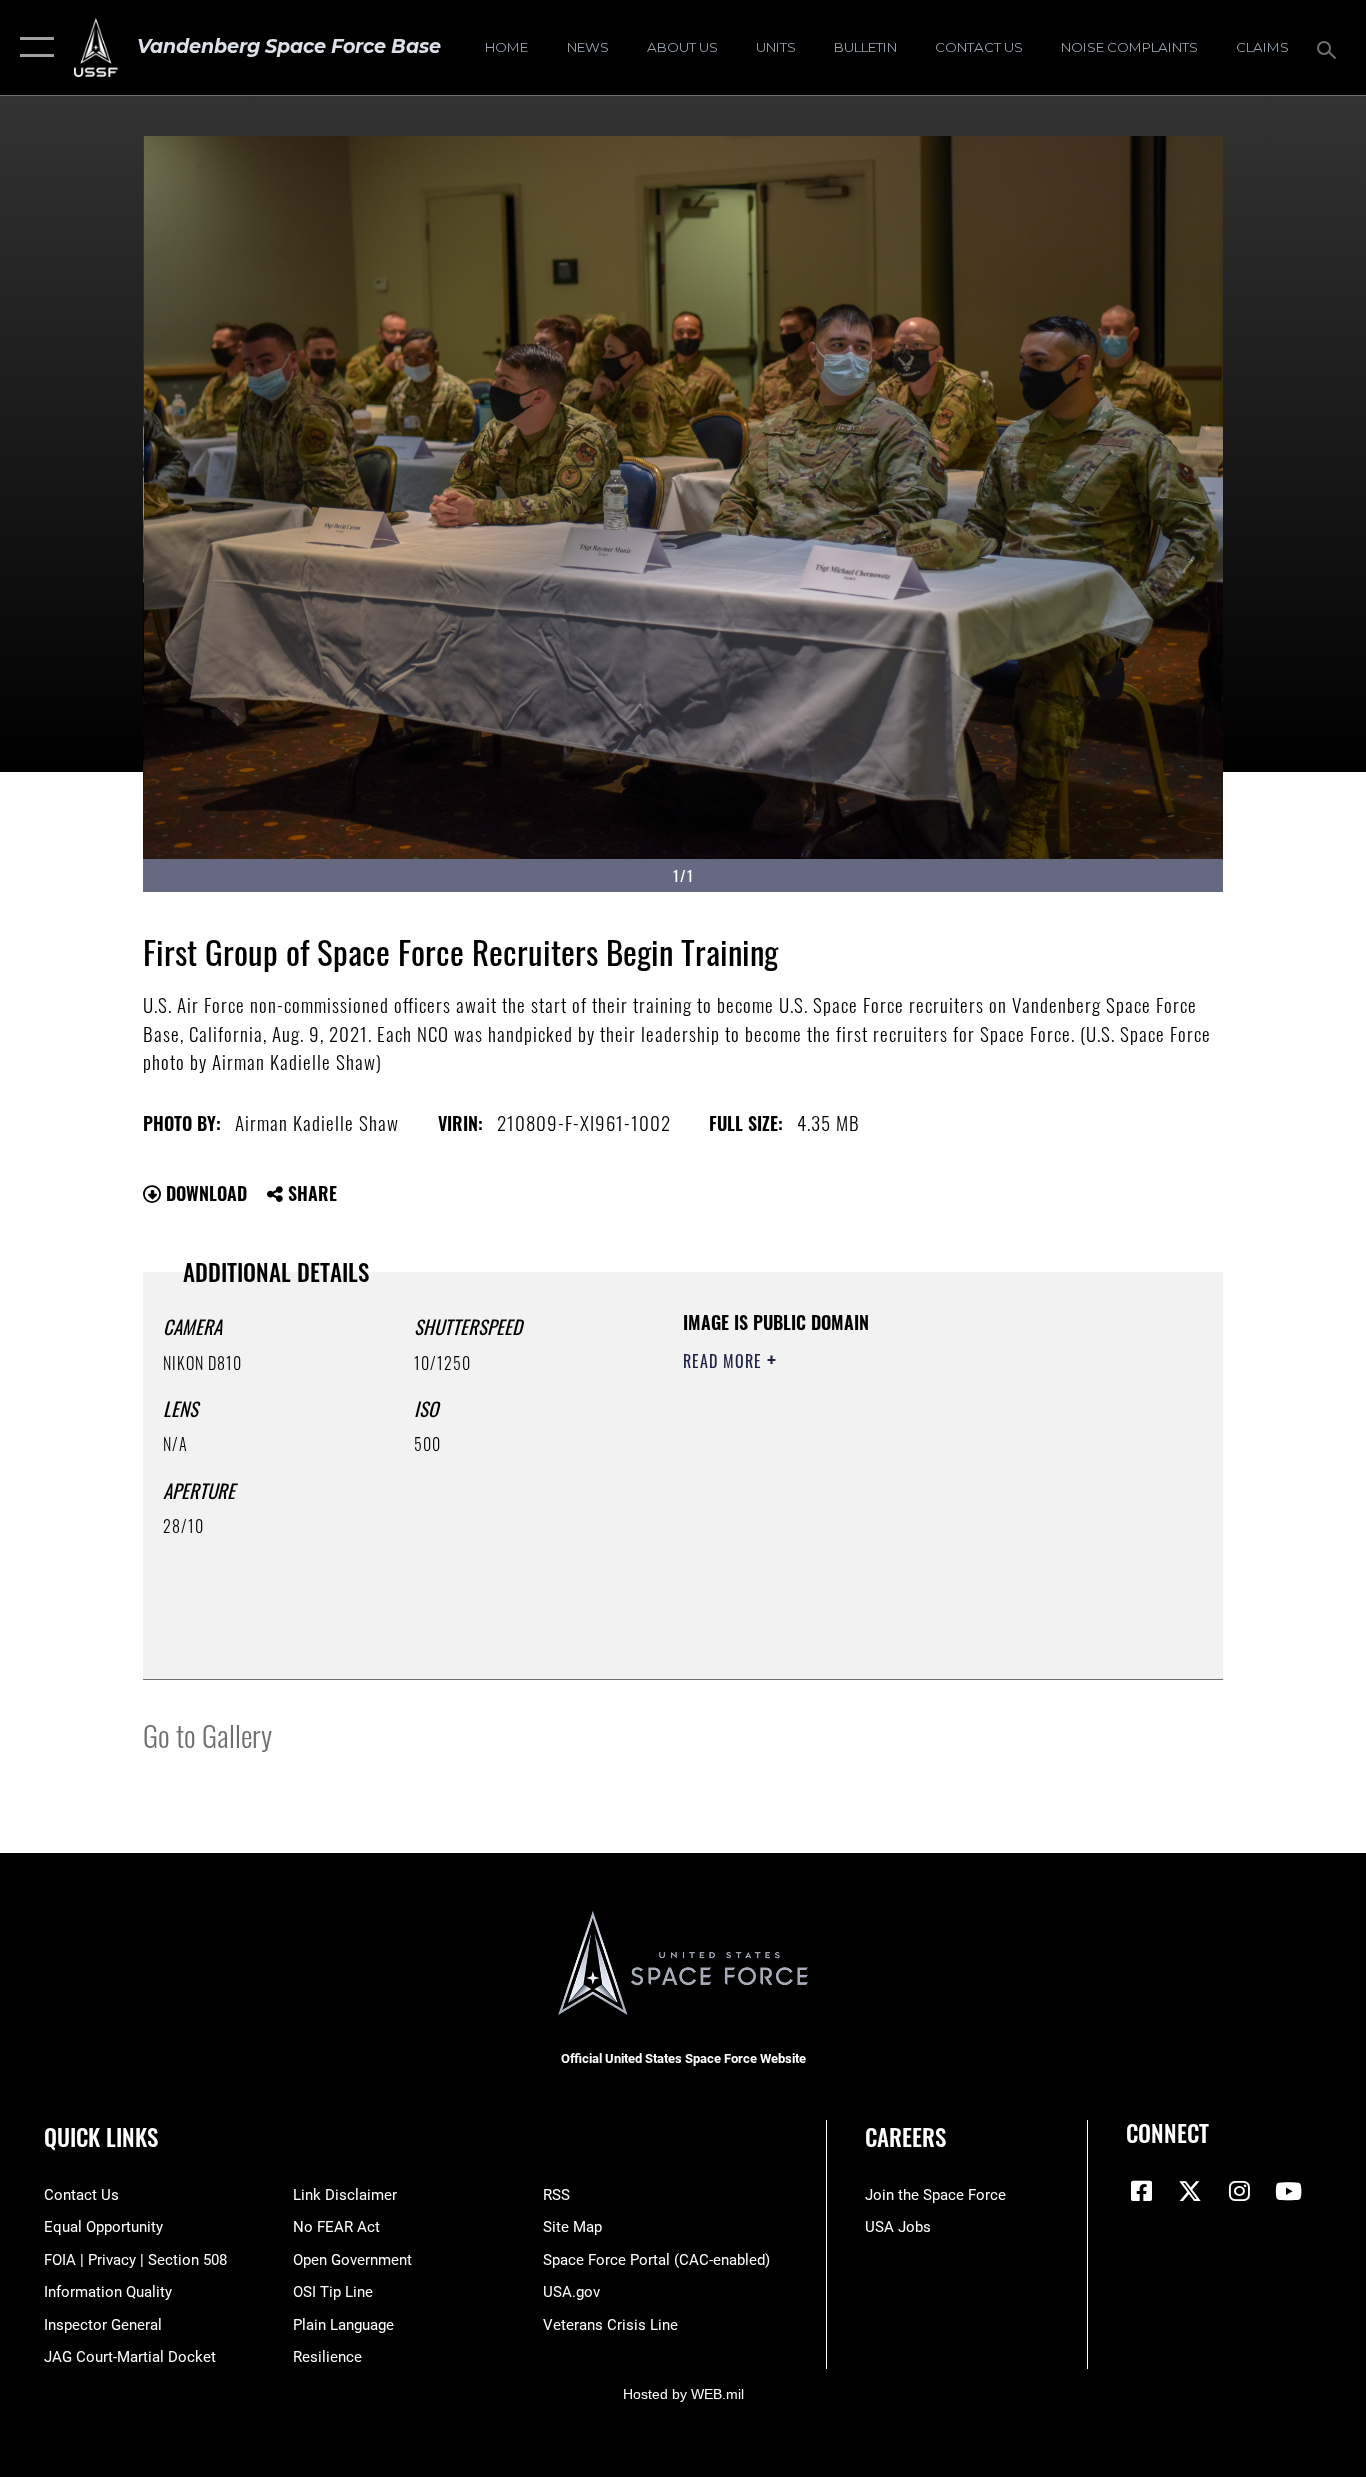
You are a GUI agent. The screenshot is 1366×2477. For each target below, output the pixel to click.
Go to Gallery (207, 1734)
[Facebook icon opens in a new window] (1141, 2191)
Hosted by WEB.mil (683, 2394)
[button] (32, 47)
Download (204, 1193)
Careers (905, 2137)
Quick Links (101, 2137)
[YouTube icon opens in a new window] (1288, 2191)
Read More (725, 1361)
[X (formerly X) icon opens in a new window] (1190, 2191)
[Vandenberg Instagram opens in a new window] (1239, 2191)
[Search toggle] (1330, 48)
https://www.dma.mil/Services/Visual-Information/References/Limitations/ (917, 1516)
